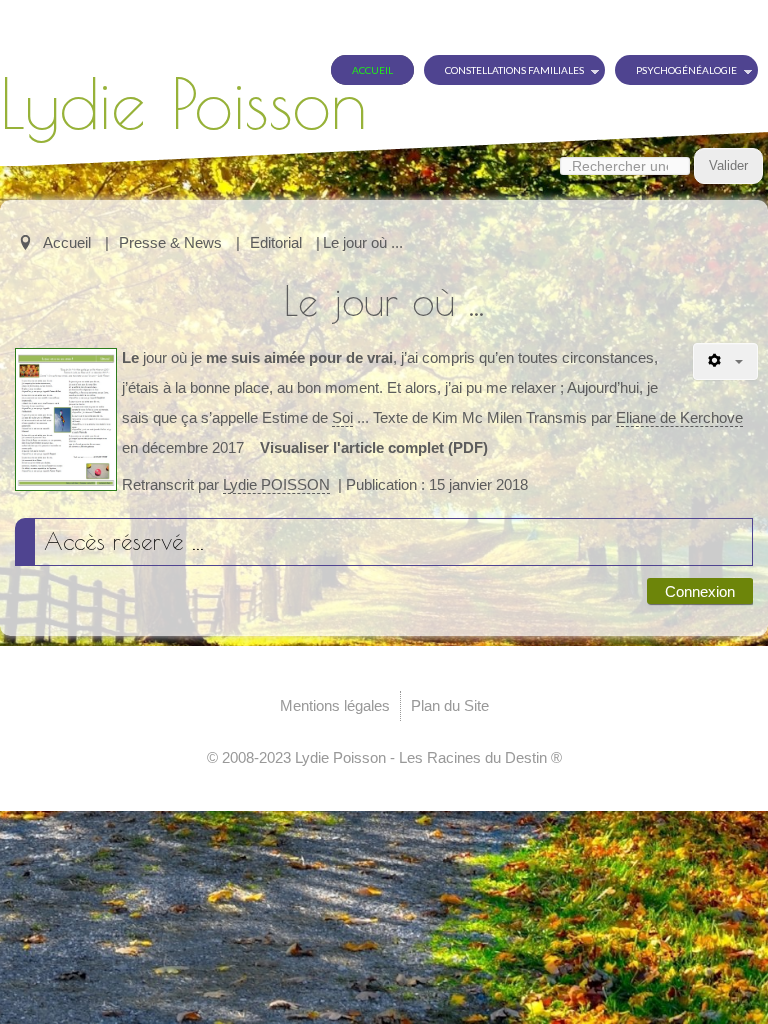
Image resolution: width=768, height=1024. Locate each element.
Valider (728, 165)
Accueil (372, 70)
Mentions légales (335, 705)
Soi (342, 417)
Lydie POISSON (276, 484)
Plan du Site (450, 705)
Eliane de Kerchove (679, 417)
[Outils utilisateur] (725, 361)
